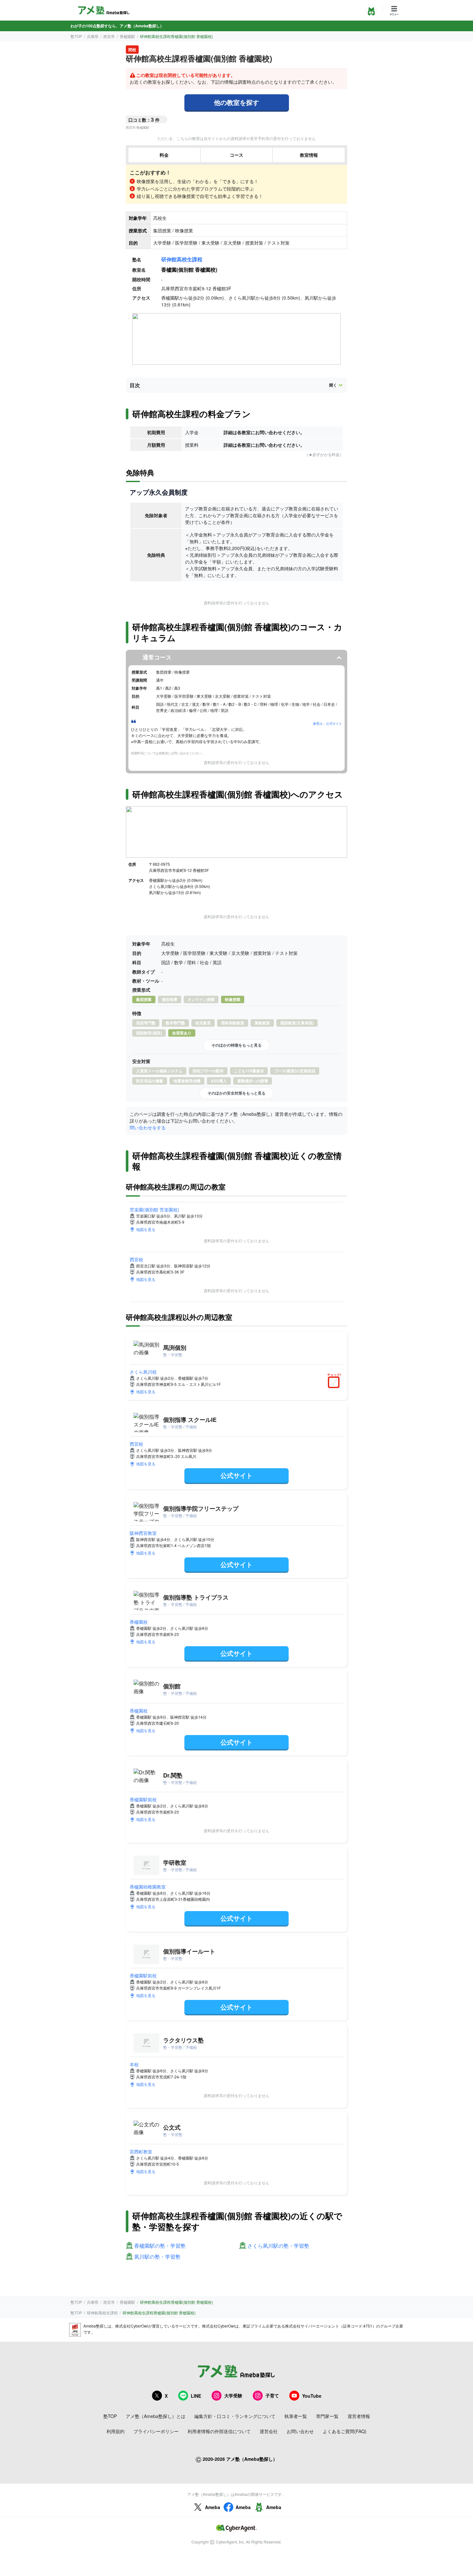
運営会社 (269, 2431)
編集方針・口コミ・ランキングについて (235, 2416)
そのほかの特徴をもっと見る (236, 1045)
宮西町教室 (141, 2151)
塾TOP (76, 36)
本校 (134, 2064)
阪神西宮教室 (143, 1533)
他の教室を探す (236, 102)
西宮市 (109, 36)
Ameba (213, 2507)
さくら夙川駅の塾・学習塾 (278, 2246)
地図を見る (146, 1229)
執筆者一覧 (296, 2416)
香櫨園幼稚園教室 (148, 1887)
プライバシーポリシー (156, 2431)
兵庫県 (93, 36)
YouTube (312, 2396)
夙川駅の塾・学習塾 (157, 2257)
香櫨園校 (139, 1622)
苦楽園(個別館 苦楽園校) (154, 1209)
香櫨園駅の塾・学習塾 (160, 2246)
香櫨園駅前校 (143, 1799)
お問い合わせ (300, 2431)
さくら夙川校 (143, 1372)
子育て (272, 2395)
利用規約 (116, 2431)
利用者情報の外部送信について (219, 2431)
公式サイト (236, 1475)
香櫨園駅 (127, 36)
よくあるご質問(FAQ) (345, 2431)
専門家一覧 (327, 2416)
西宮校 (136, 1259)
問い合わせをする (148, 1127)
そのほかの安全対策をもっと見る (236, 1093)
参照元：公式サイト (328, 723)
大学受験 (233, 2395)
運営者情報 (359, 2416)
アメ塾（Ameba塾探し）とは (156, 2416)
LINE (196, 2396)
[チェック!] (335, 1383)
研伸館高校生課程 (182, 259)
